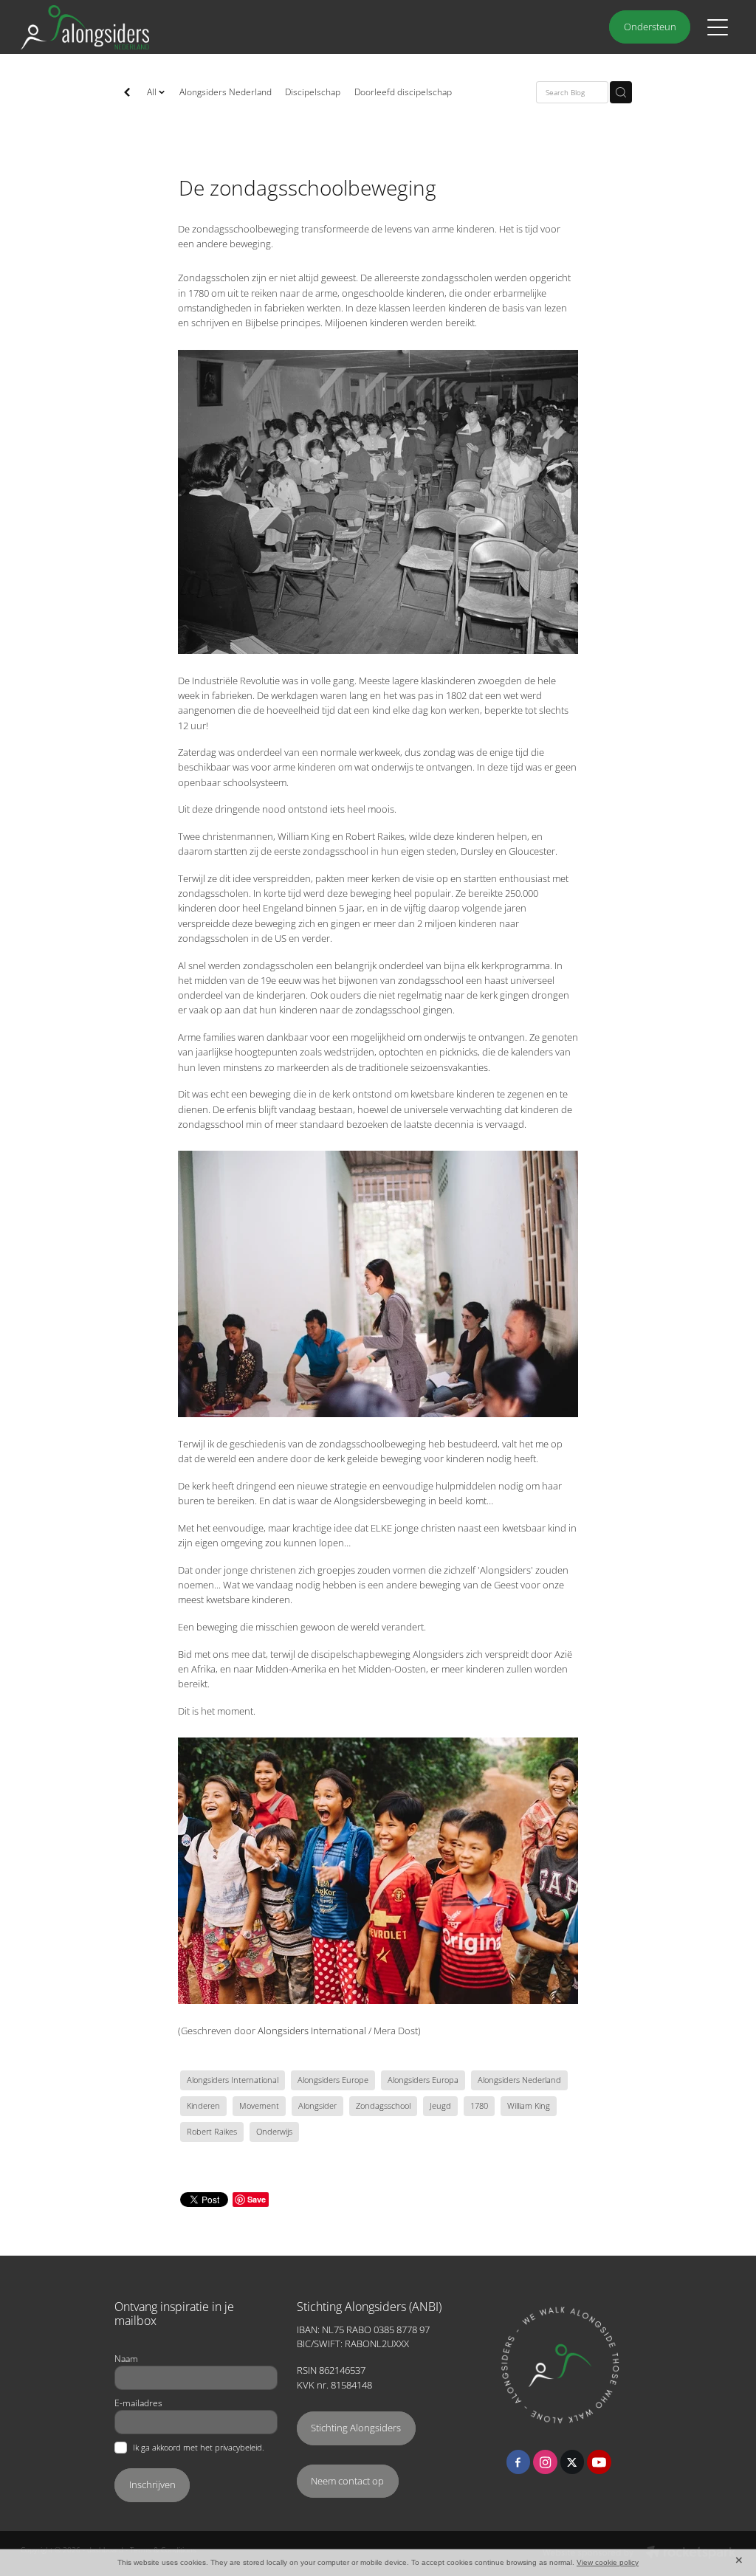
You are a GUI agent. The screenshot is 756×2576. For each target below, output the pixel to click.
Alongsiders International (312, 2031)
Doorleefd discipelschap (403, 92)
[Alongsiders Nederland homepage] (289, 27)
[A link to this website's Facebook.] (519, 2462)
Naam (126, 2358)
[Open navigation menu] (718, 27)
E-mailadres (138, 2403)
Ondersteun (650, 27)
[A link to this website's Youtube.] (599, 2462)
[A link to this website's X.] (573, 2462)
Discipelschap (313, 92)
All (153, 92)
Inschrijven (152, 2484)
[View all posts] (127, 93)
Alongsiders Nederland (226, 92)
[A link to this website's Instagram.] (545, 2462)
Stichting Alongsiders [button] (356, 2428)
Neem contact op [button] (347, 2481)
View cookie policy (608, 2562)
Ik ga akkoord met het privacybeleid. (199, 2448)
